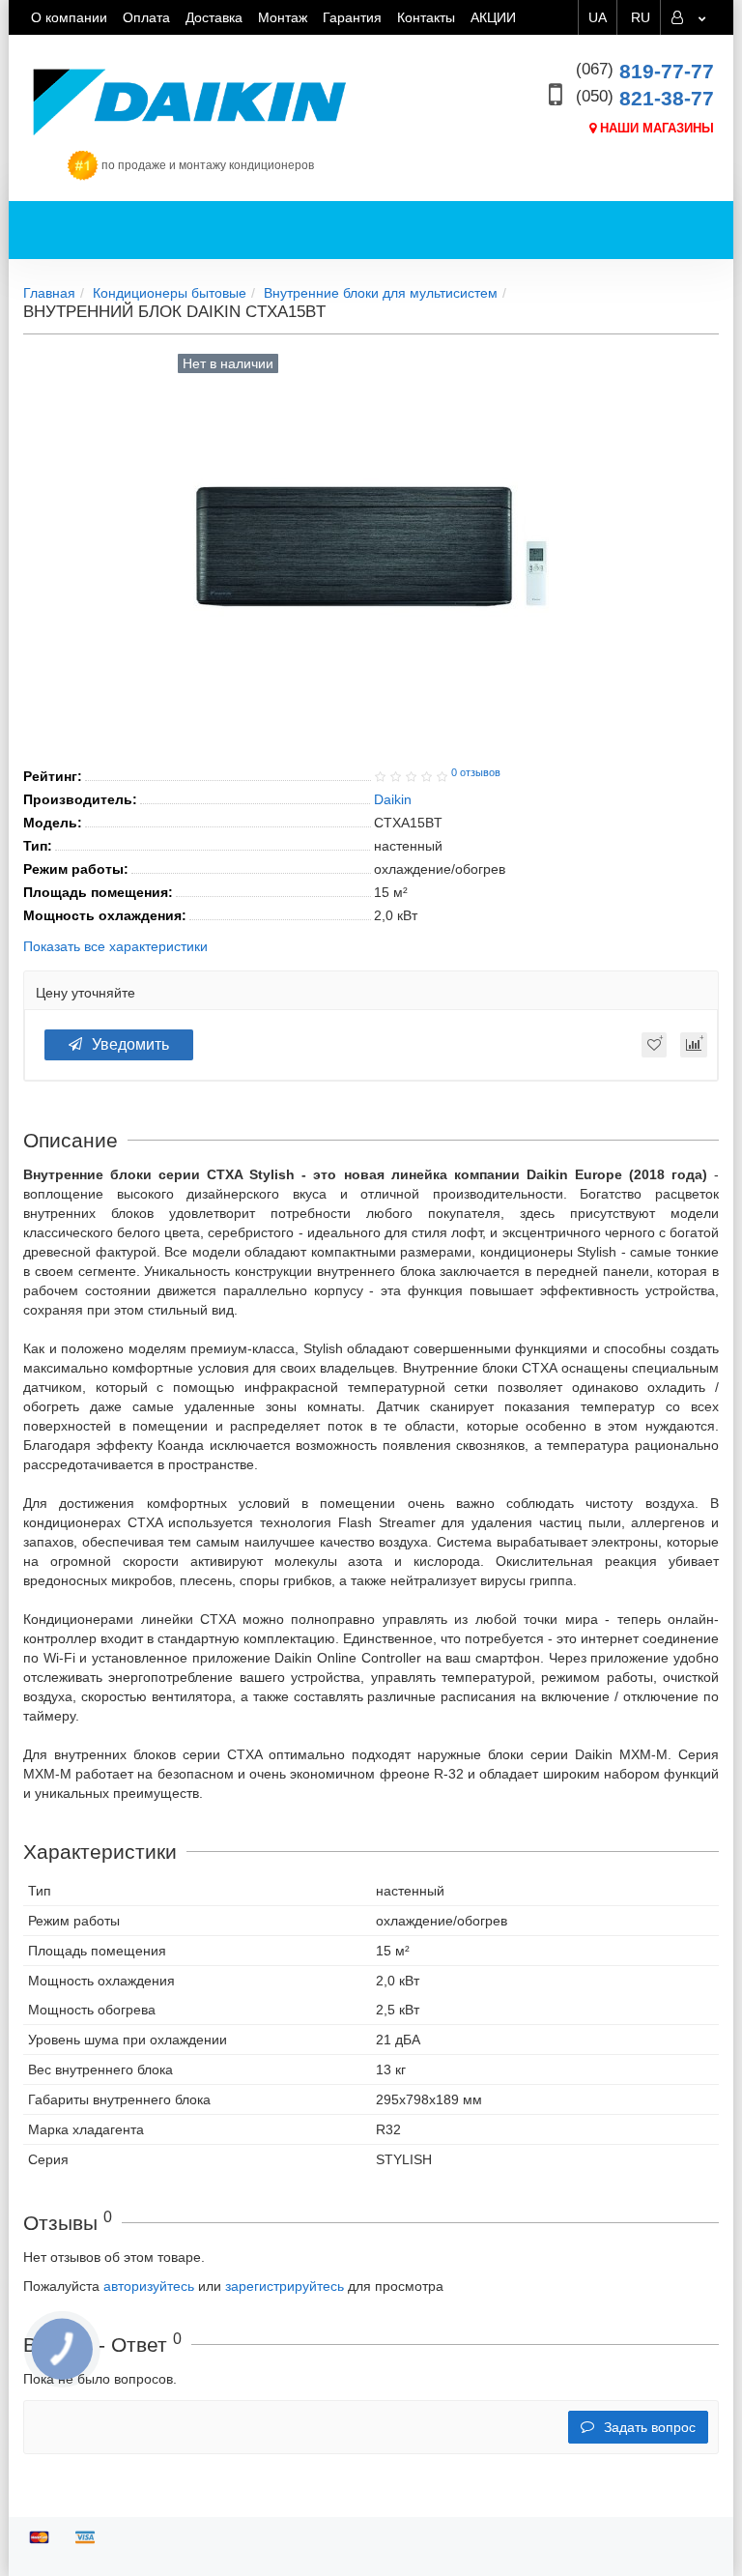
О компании (69, 17)
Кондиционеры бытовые (170, 293)
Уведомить (130, 1044)
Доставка (214, 17)
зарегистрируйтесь (285, 2286)
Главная (49, 293)
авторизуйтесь (149, 2286)
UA (598, 17)
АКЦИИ (493, 17)
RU (641, 17)
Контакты (426, 17)
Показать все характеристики (115, 947)
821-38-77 (645, 98)
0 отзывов (476, 772)
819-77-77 (645, 71)
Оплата (146, 17)
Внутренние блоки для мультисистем (381, 293)
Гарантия (352, 17)
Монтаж (283, 17)
